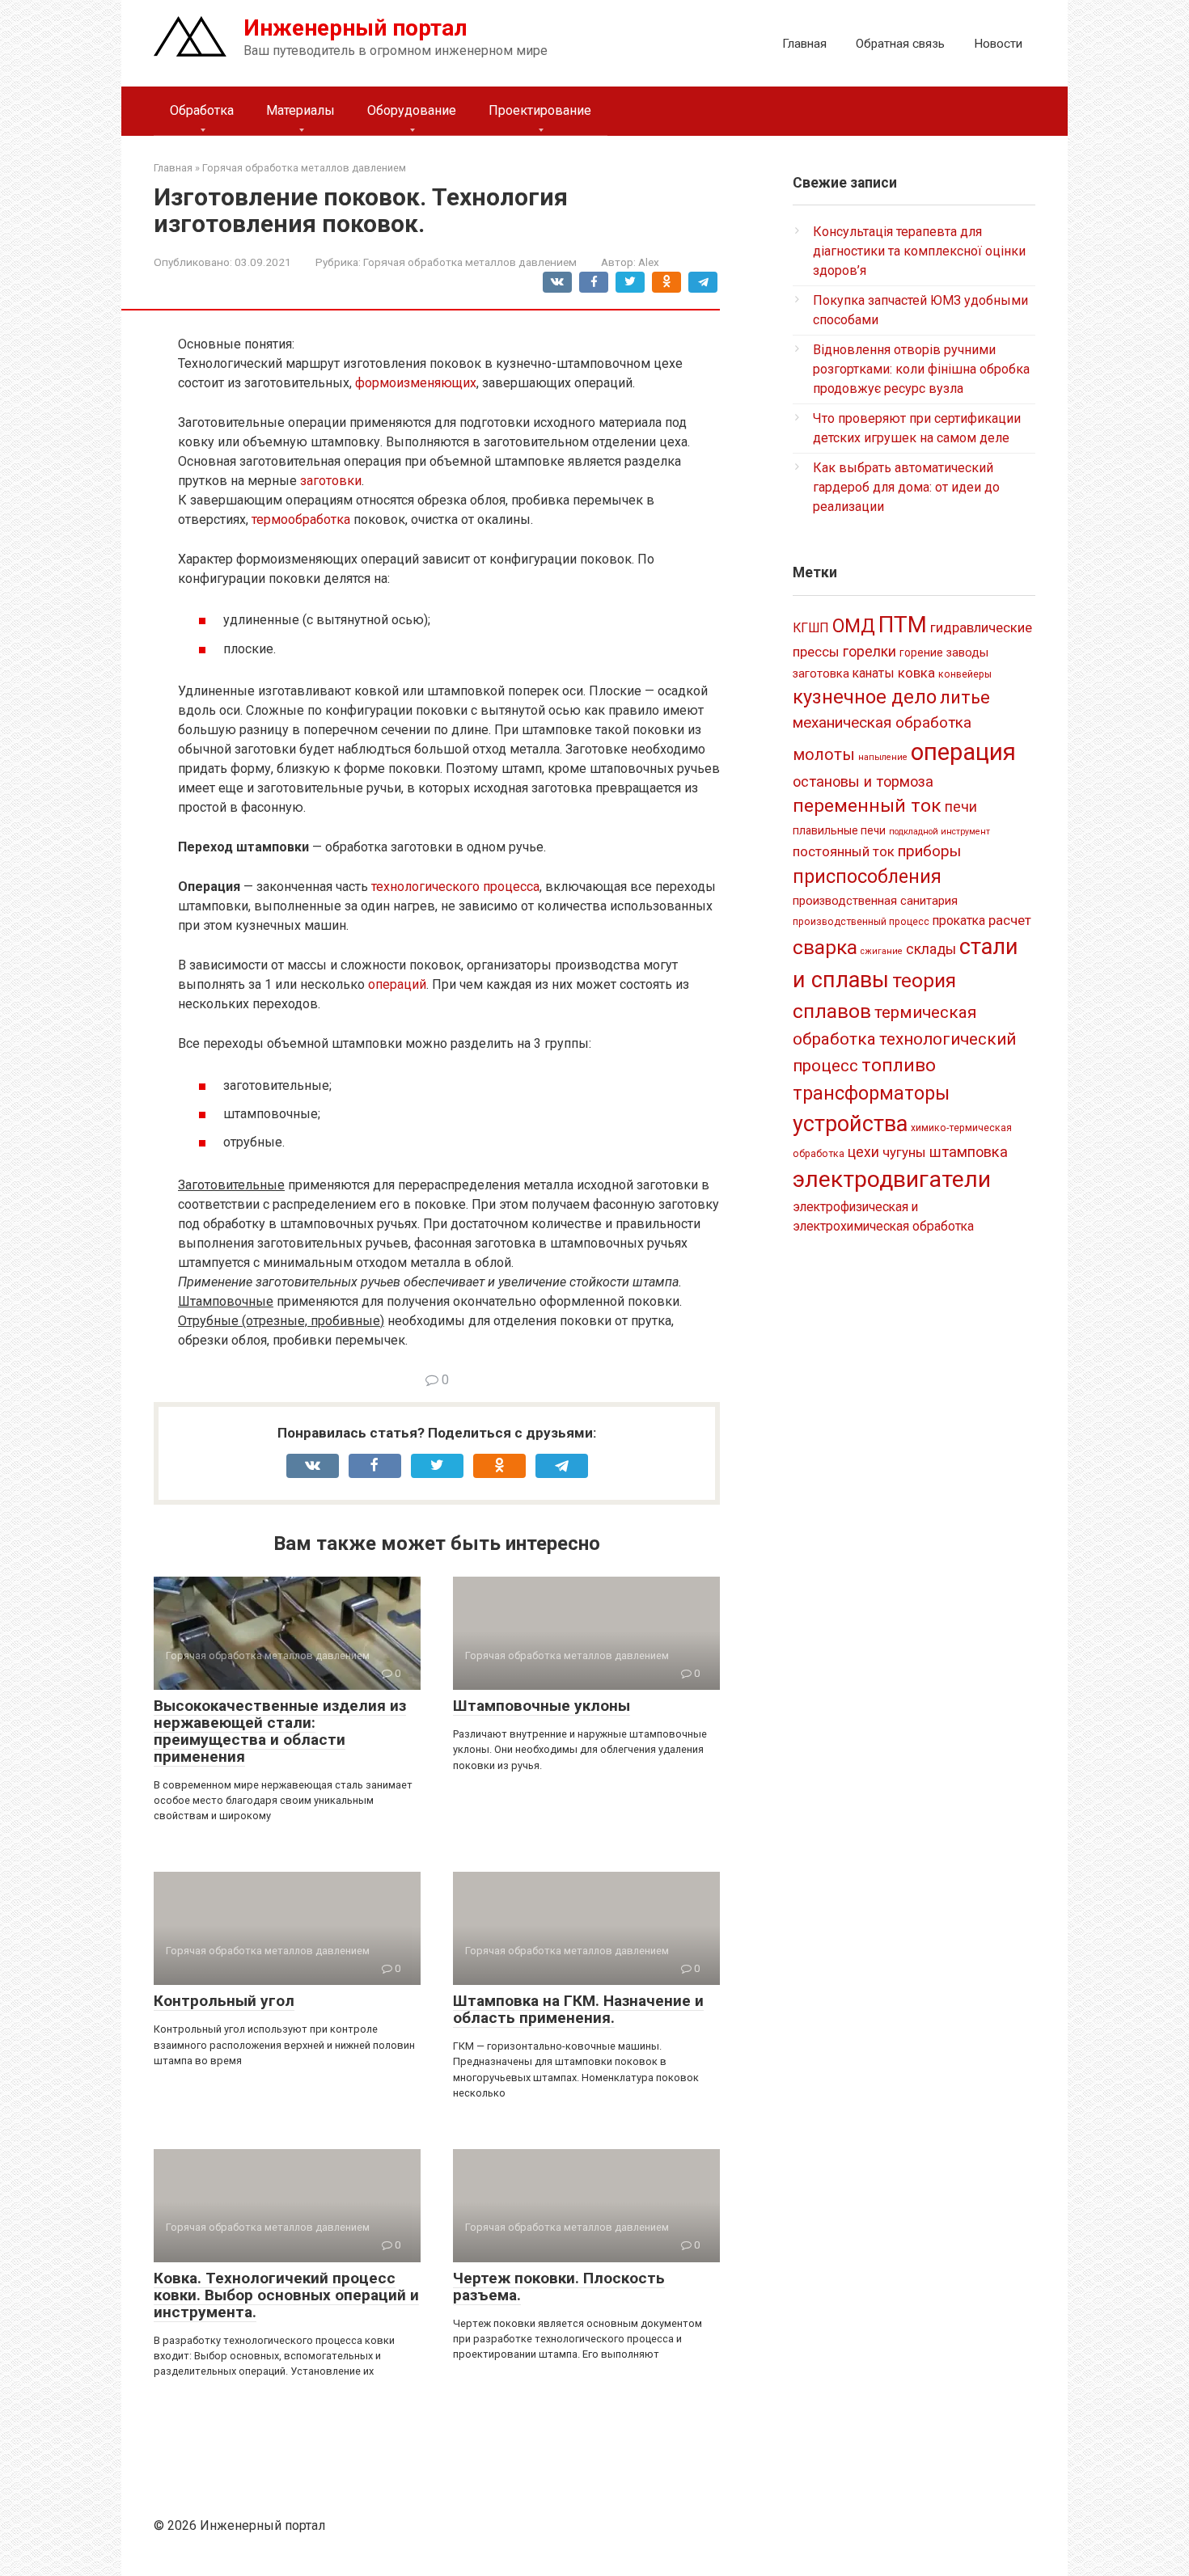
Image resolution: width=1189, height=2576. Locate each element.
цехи (863, 1152)
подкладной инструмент (939, 832)
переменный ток (867, 806)
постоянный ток (844, 851)
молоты (824, 755)
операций (397, 984)
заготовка (821, 674)
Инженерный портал (355, 28)
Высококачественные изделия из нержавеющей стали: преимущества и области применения (280, 1731)
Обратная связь (900, 44)
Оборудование (412, 110)
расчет (1010, 920)
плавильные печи (839, 830)
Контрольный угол (224, 2001)
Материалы (300, 110)
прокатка (959, 921)
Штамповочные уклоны (542, 1706)
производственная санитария (875, 901)
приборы (929, 851)
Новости (998, 44)
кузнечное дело (865, 697)
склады (931, 949)
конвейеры (965, 674)
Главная (804, 44)
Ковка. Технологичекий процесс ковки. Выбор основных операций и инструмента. (286, 2295)
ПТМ (903, 625)
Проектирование (540, 110)
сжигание (882, 951)
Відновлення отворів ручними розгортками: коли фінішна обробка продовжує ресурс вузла (921, 369)
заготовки (331, 481)
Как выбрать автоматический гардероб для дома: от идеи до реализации (906, 487)
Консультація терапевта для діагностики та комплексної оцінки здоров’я (919, 251)
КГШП (811, 628)
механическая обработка (882, 722)
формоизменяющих (416, 383)
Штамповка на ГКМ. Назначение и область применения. (578, 2009)
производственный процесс (861, 922)
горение (921, 652)
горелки (870, 652)
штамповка (969, 1152)
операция (963, 752)
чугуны (904, 1152)
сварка (825, 947)
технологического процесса (455, 887)
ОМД (854, 626)
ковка (916, 673)
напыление (883, 757)
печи (961, 807)
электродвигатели (892, 1179)
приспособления (867, 876)
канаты (874, 673)
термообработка (303, 519)
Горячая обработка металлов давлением (470, 262)
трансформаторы (871, 1093)
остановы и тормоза (863, 781)
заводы (967, 652)
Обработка (202, 110)
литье (965, 697)
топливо (899, 1065)
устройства (850, 1124)
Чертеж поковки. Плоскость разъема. (559, 2287)
